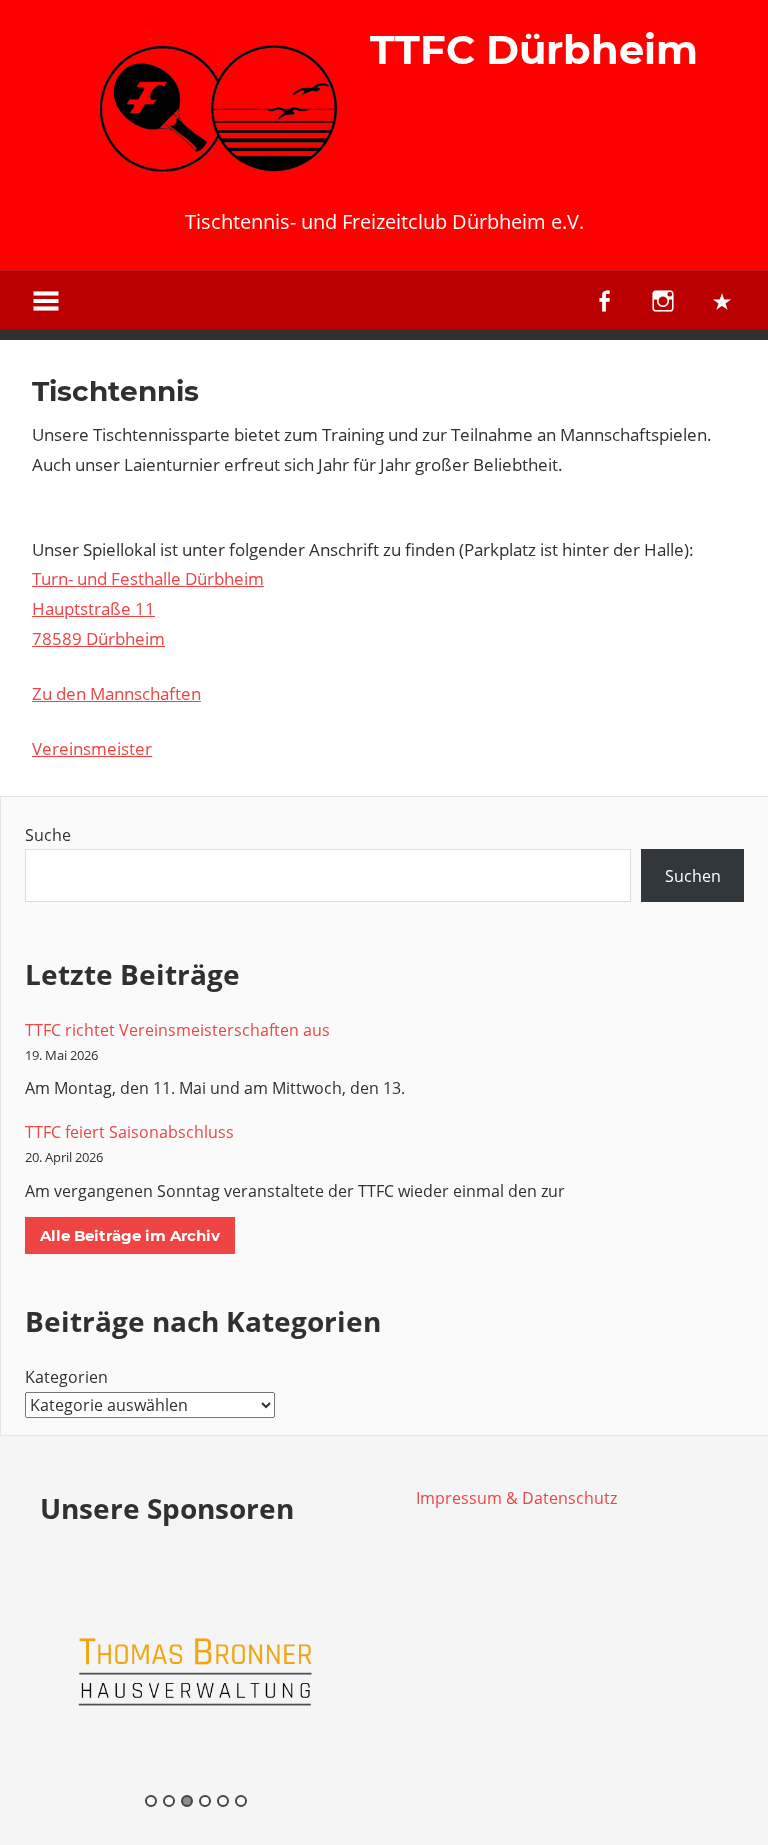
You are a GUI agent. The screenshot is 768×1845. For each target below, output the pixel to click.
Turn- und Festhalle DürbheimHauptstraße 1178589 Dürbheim (148, 608)
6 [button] (241, 1801)
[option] (196, 1671)
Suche (48, 835)
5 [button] (223, 1801)
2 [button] (169, 1801)
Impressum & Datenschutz (516, 1498)
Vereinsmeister (92, 748)
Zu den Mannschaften (116, 693)
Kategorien (66, 1377)
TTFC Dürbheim (534, 49)
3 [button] (187, 1801)
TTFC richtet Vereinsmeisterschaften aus (177, 1030)
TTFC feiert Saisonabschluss (129, 1132)
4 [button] (205, 1801)
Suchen (693, 876)
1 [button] (151, 1801)
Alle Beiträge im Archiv (130, 1235)
